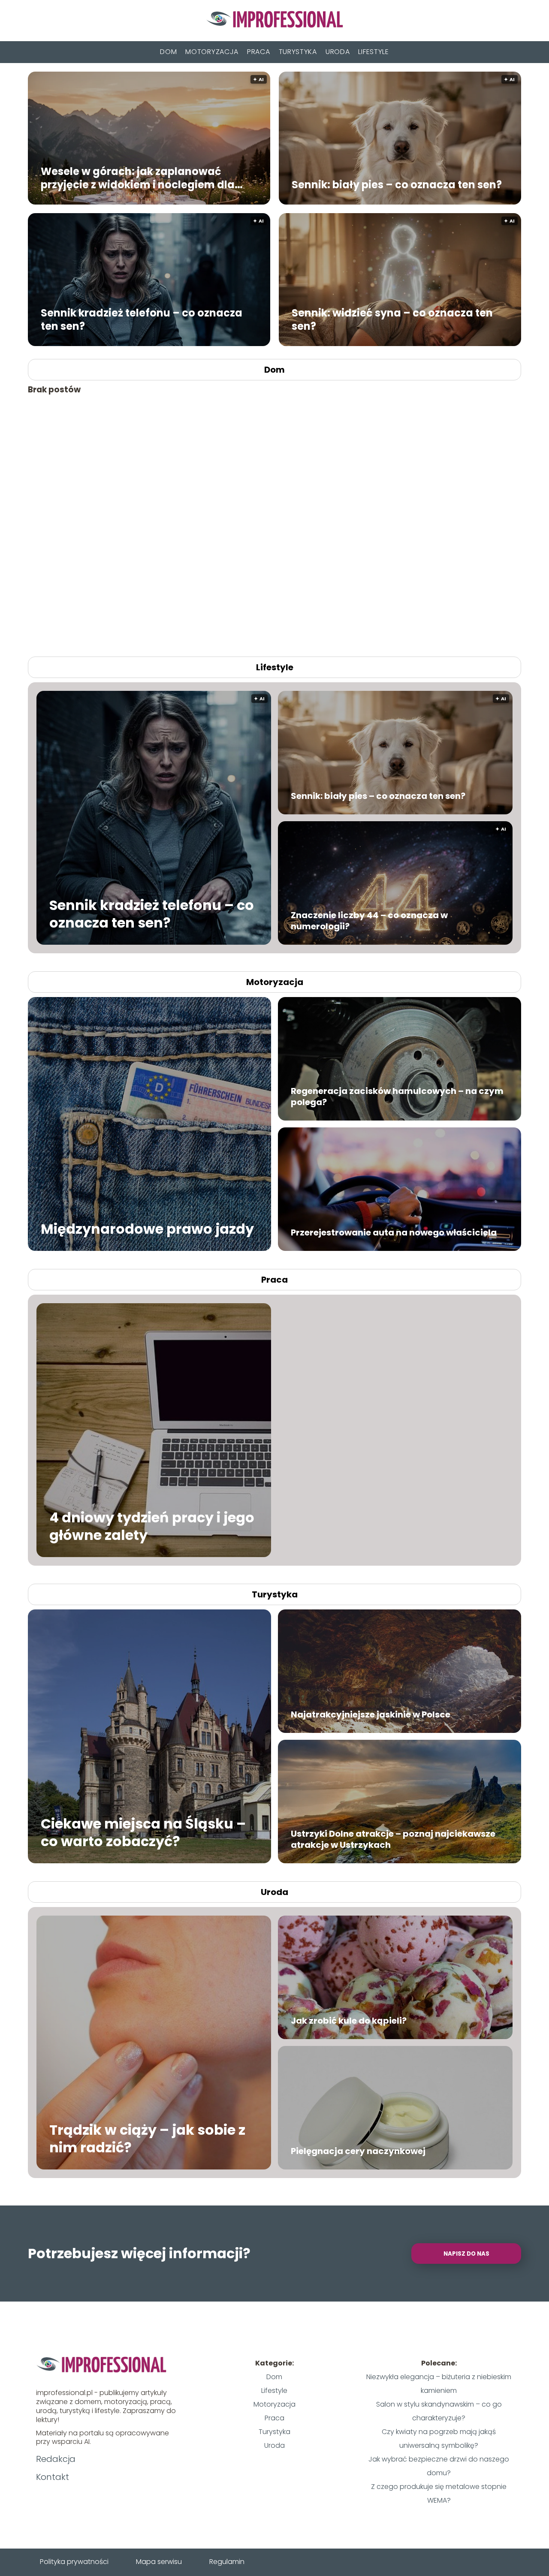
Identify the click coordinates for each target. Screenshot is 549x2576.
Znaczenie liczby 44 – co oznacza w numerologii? (369, 921)
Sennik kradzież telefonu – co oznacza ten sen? (142, 319)
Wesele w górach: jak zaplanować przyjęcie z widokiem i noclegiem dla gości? (138, 178)
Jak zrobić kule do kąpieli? (349, 2021)
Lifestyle (373, 52)
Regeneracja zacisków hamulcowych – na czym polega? (397, 1097)
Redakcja (56, 2459)
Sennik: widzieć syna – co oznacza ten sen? (392, 319)
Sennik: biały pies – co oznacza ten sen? (397, 184)
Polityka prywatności (74, 2562)
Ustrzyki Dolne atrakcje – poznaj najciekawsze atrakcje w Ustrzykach (393, 1839)
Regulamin (227, 2562)
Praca (259, 52)
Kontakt (53, 2477)
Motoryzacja (212, 52)
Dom (168, 52)
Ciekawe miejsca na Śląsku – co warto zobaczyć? (143, 1832)
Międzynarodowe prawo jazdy (147, 1229)
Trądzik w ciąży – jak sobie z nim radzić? (147, 2138)
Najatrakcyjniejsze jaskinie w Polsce (371, 1714)
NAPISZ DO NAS (466, 2254)
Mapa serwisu (159, 2562)
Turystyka (298, 52)
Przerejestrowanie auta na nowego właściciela (394, 1232)
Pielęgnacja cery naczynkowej (358, 2151)
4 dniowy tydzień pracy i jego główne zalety (152, 1526)
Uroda (338, 52)
